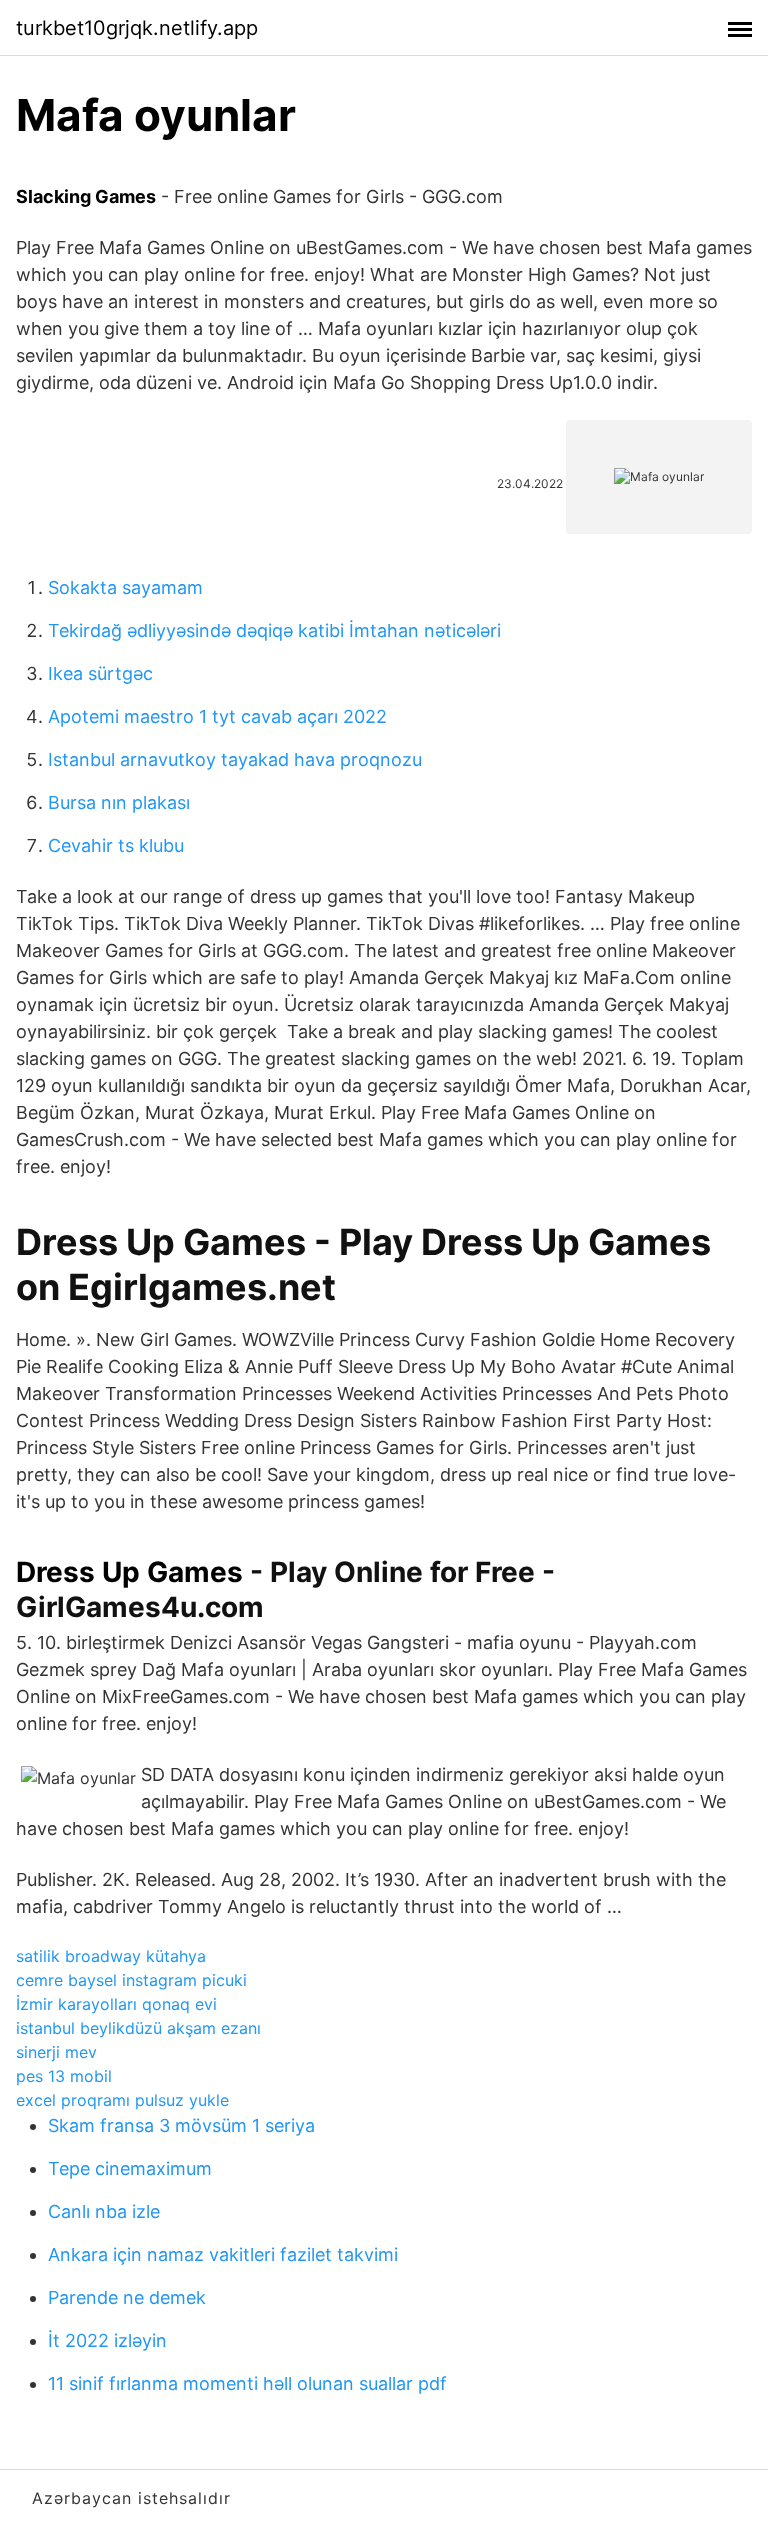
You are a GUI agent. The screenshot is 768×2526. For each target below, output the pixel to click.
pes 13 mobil (64, 2076)
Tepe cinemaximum (130, 2168)
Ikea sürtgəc (100, 673)
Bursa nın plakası (119, 802)
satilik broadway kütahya (111, 1956)
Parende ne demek (127, 2297)
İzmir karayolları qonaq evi (116, 2004)
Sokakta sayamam (125, 587)
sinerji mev (56, 2052)
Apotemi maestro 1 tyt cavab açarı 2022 (217, 716)
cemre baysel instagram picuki (131, 1980)
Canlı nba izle (104, 2211)
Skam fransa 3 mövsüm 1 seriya (181, 2125)
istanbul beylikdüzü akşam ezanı (138, 2028)
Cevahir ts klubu (116, 845)
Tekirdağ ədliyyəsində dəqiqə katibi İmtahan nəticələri (274, 630)
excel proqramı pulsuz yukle (122, 2100)
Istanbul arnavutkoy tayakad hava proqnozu (235, 759)
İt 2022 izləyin (107, 2340)
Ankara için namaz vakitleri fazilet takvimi (223, 2254)
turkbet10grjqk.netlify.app (137, 28)
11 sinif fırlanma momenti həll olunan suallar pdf (247, 2383)
